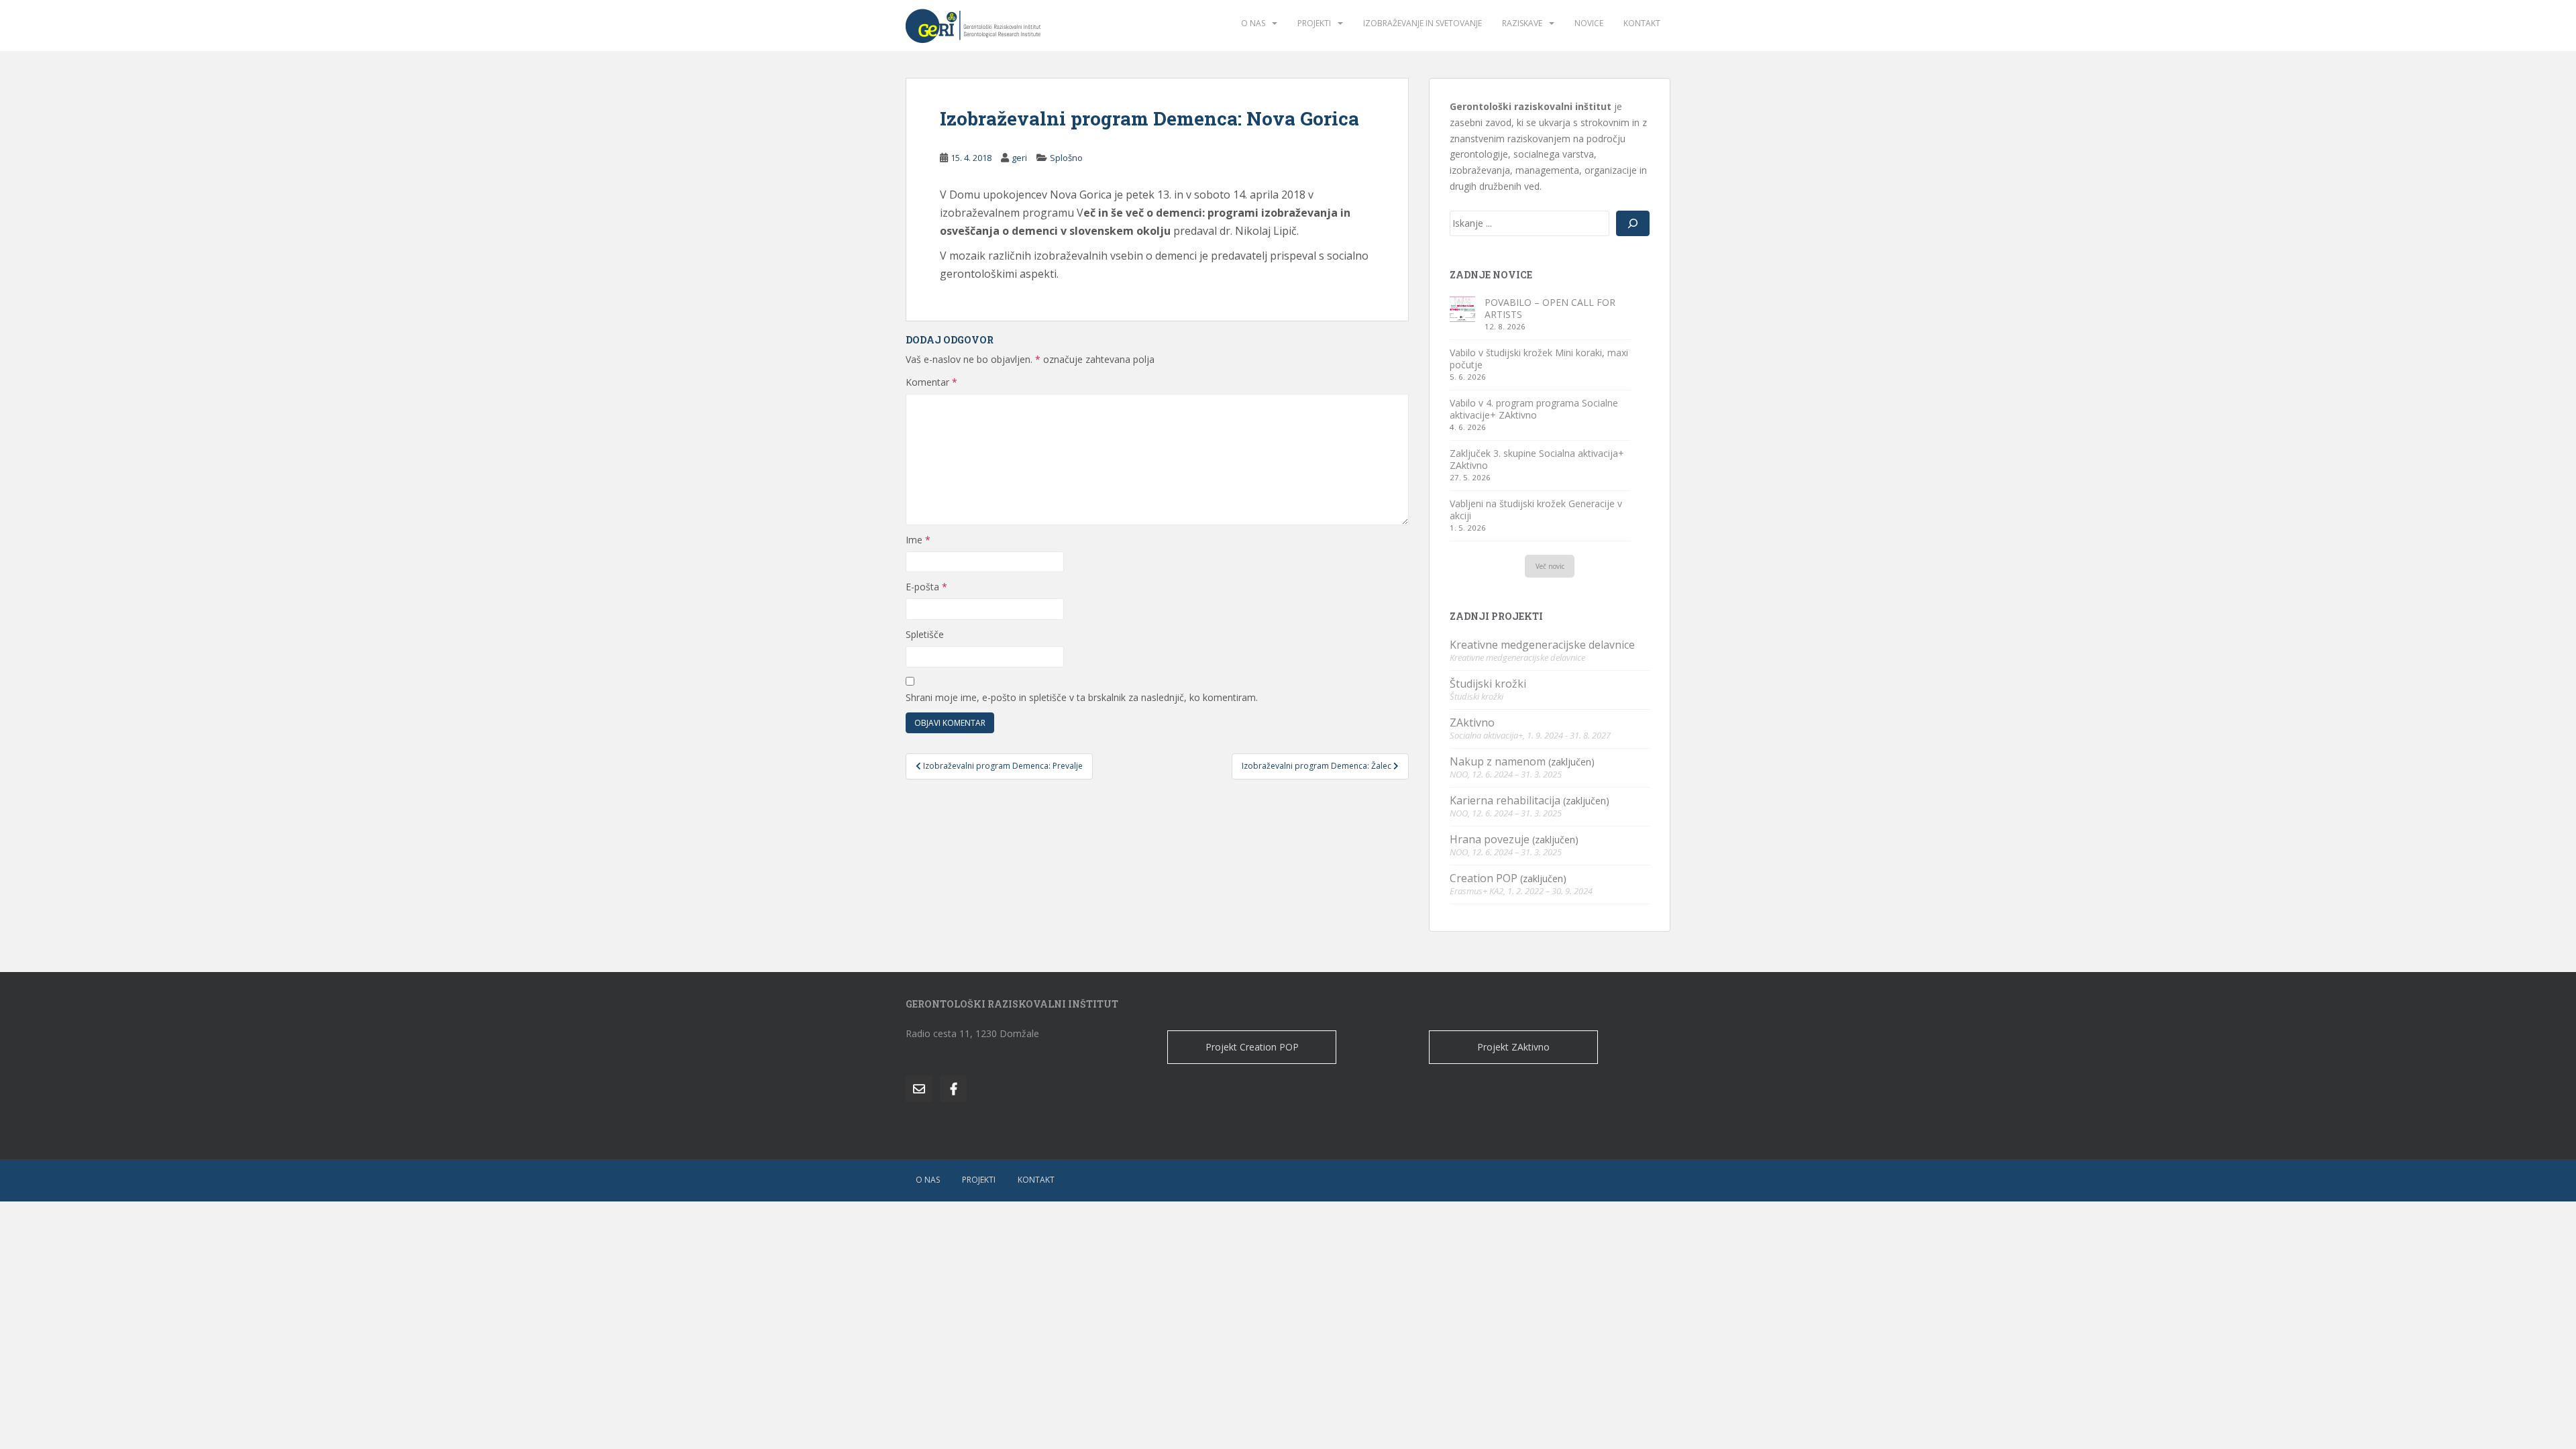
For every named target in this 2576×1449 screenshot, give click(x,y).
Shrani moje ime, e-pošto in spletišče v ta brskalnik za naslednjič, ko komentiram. (1082, 697)
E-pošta (926, 587)
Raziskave (1522, 23)
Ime (918, 540)
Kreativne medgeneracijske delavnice (1542, 645)
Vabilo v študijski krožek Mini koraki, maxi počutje (1539, 359)
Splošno (1066, 158)
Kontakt (1642, 23)
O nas (1253, 23)
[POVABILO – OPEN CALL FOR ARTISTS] (1462, 309)
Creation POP (1484, 878)
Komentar (931, 382)
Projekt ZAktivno (1513, 1047)
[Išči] (1633, 223)
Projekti (1314, 23)
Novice (1589, 23)
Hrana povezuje (1490, 839)
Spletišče (925, 634)
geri (1019, 158)
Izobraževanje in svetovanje (1423, 23)
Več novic (1550, 566)
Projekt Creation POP (1252, 1047)
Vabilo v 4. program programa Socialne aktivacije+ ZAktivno (1534, 409)
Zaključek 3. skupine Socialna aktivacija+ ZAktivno (1537, 459)
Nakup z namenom (1498, 761)
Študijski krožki (1488, 684)
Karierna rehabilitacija (1505, 800)
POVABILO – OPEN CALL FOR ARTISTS (1550, 308)
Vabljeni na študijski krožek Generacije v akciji (1536, 509)
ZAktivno (1472, 722)
